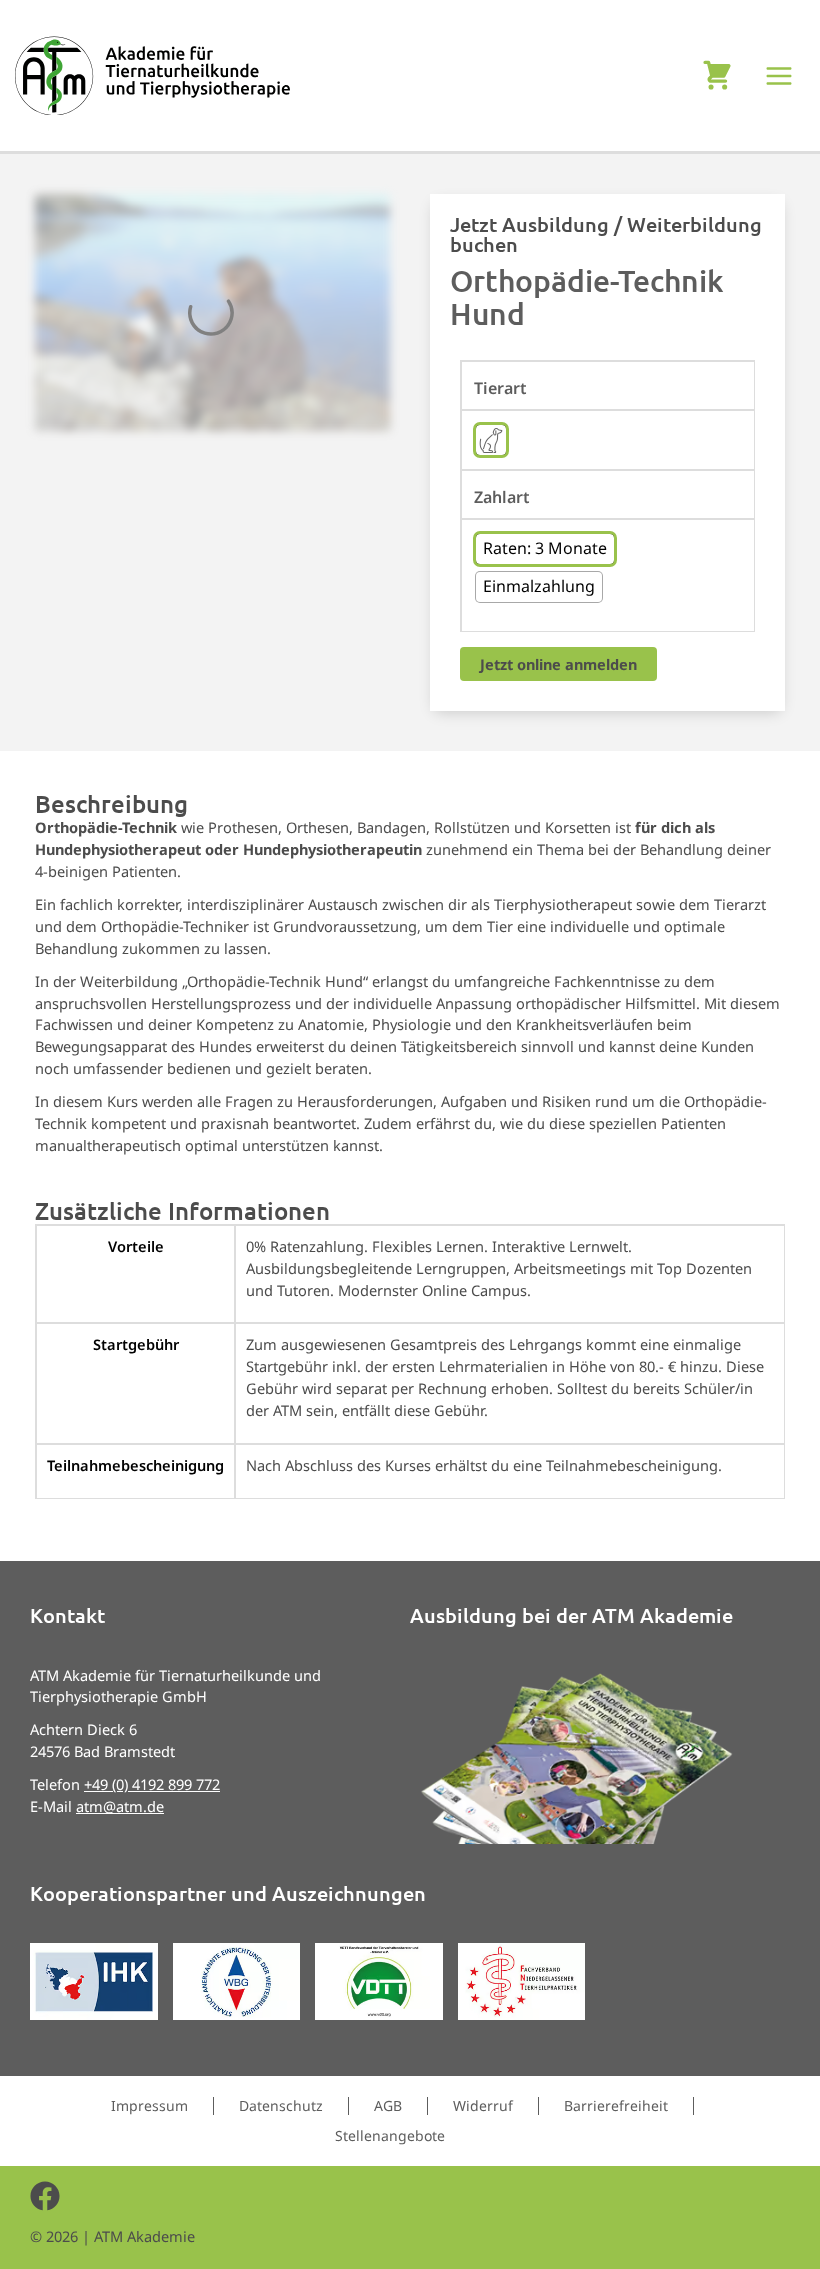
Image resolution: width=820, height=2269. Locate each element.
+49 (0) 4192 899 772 (152, 1784)
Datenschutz (281, 2105)
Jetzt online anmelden (558, 664)
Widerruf (483, 2105)
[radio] (491, 440)
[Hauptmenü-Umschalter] (780, 76)
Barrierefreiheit (616, 2105)
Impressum (149, 2105)
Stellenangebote (390, 2135)
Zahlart (502, 497)
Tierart (500, 388)
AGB (388, 2105)
